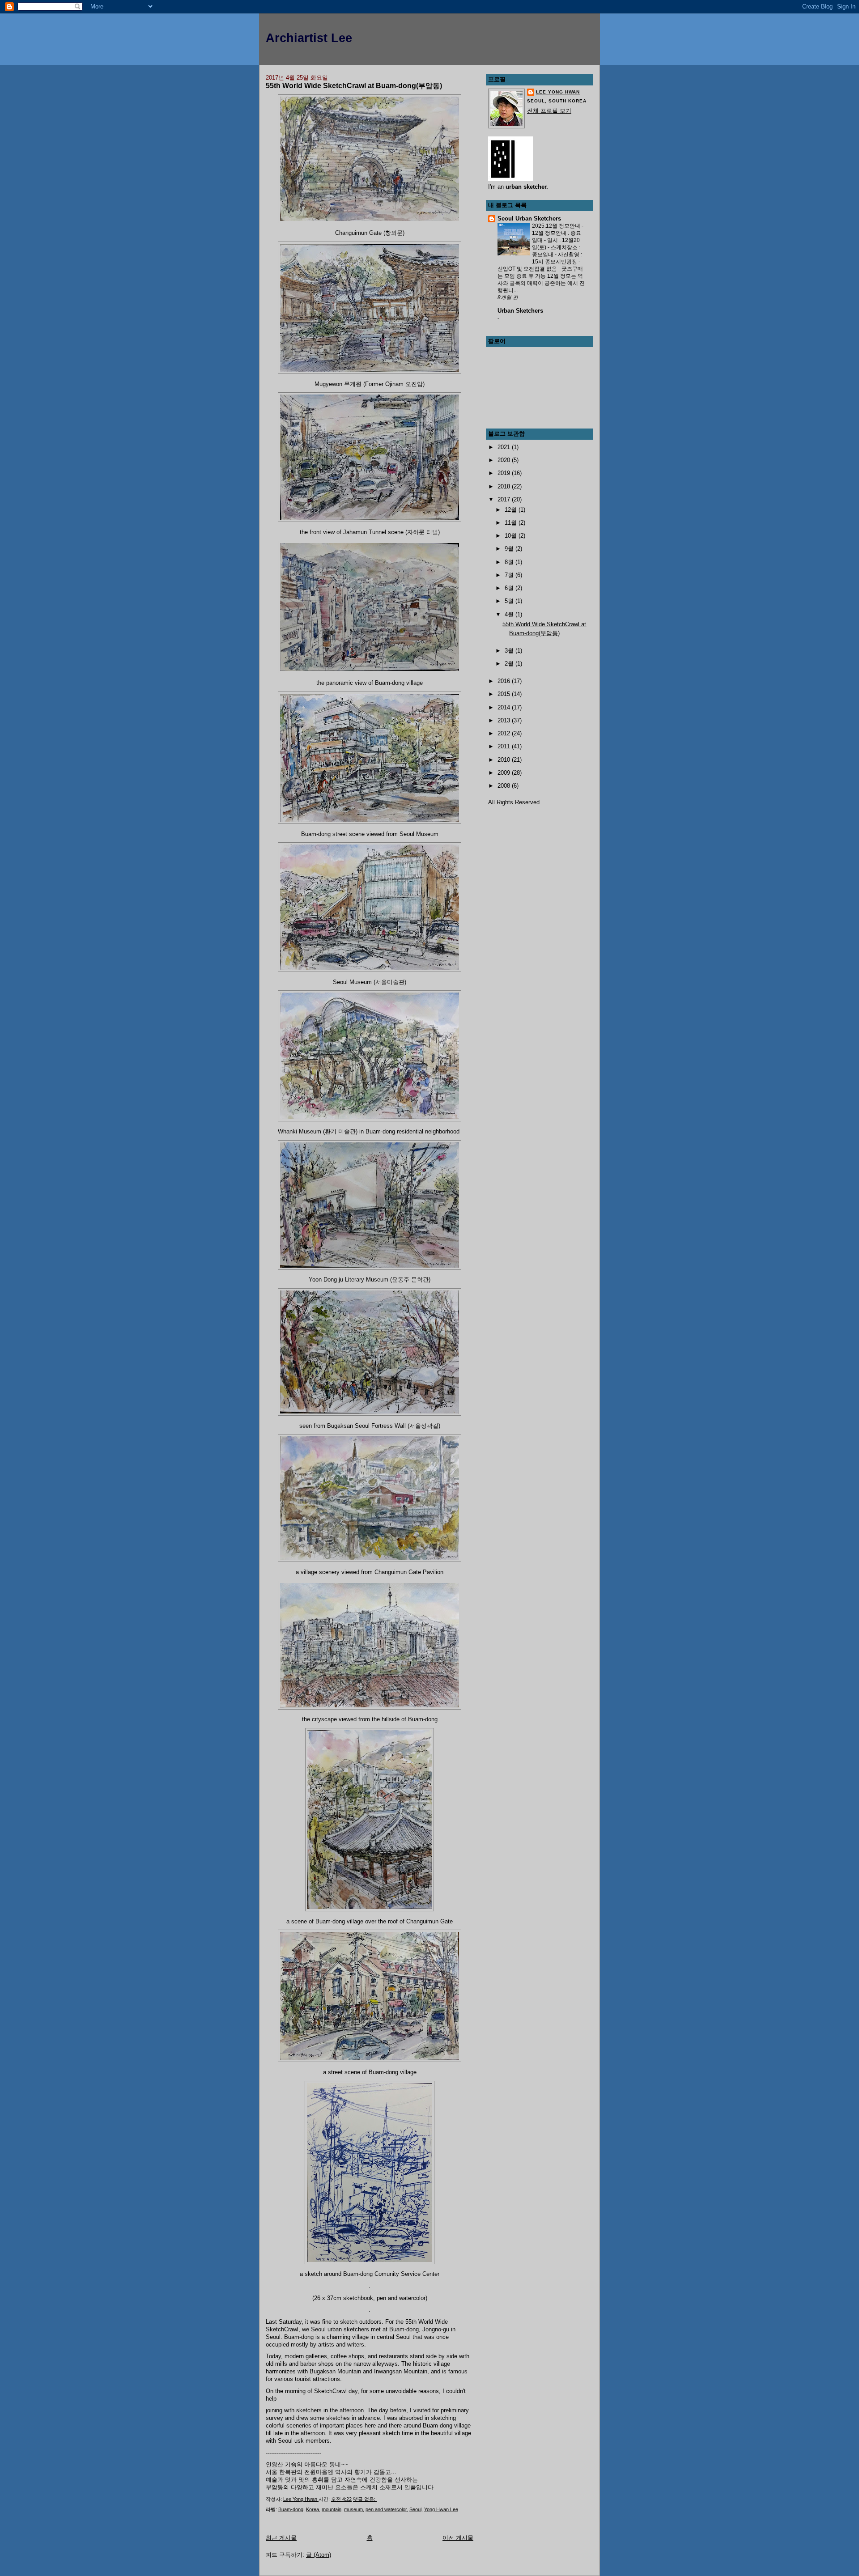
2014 (505, 707)
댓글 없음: (365, 2499)
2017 (505, 499)
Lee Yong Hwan (558, 92)
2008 (505, 786)
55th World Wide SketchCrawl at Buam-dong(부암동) (354, 85)
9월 (510, 549)
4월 (510, 614)
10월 (512, 536)
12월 (512, 510)
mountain (332, 2509)
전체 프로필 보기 (549, 111)
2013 (505, 720)
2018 (505, 486)
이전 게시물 (458, 2538)
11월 (512, 523)
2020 (505, 460)
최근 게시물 (281, 2538)
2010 (505, 760)
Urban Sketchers (520, 311)
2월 (510, 664)
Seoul (415, 2509)
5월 (510, 601)
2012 (505, 733)
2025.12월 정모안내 (557, 226)
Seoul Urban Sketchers (529, 219)
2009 (505, 773)
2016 (505, 681)
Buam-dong (291, 2509)
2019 (505, 473)
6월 (510, 588)
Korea (313, 2509)
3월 (510, 651)
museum (353, 2509)
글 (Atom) (319, 2555)
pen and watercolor (386, 2509)
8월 (510, 562)
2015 (505, 694)
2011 (505, 746)
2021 (505, 447)
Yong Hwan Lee (441, 2509)
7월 (510, 575)
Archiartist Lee (309, 38)
